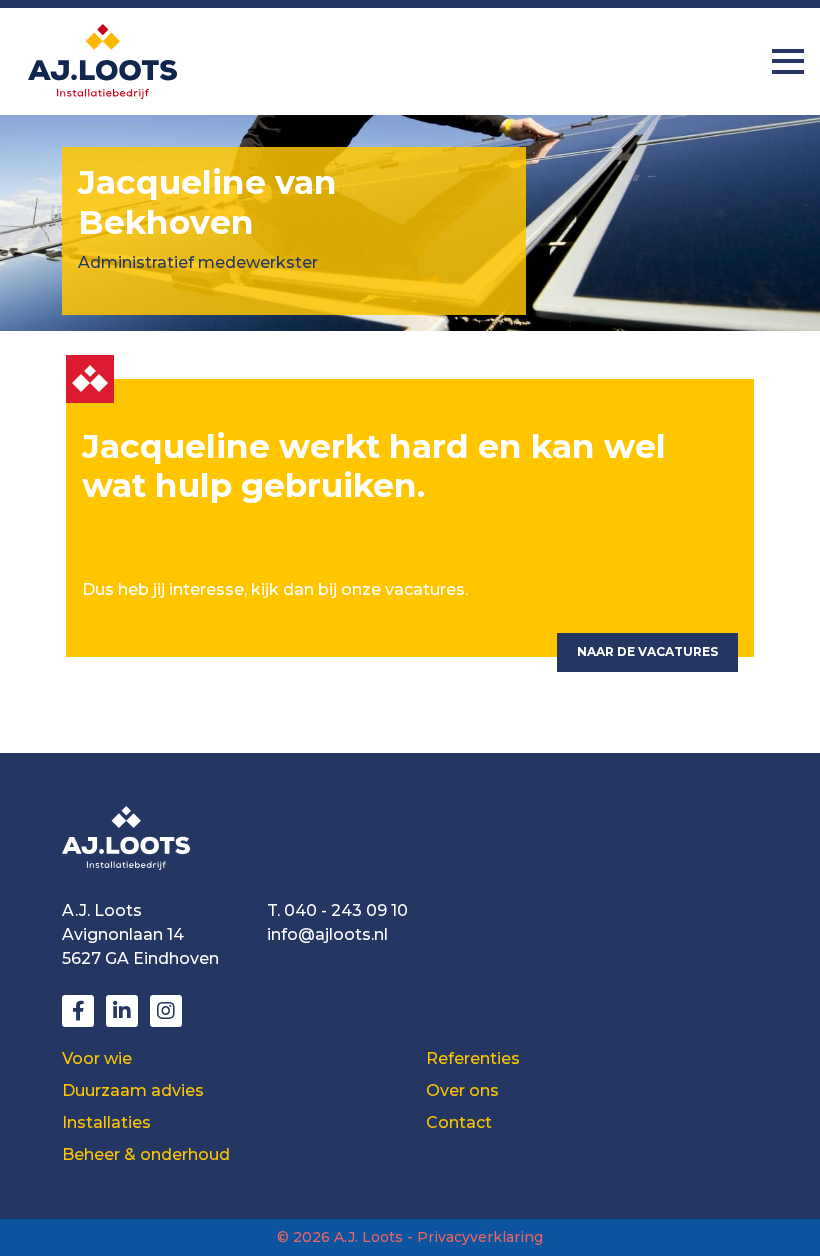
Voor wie (97, 1058)
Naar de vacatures (647, 651)
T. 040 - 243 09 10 (337, 910)
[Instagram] (166, 1011)
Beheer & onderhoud (146, 1154)
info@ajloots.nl (327, 934)
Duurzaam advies (133, 1090)
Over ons (462, 1090)
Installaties (106, 1122)
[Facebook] (78, 1011)
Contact (459, 1122)
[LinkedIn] (122, 1011)
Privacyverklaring (480, 1237)
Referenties (473, 1058)
